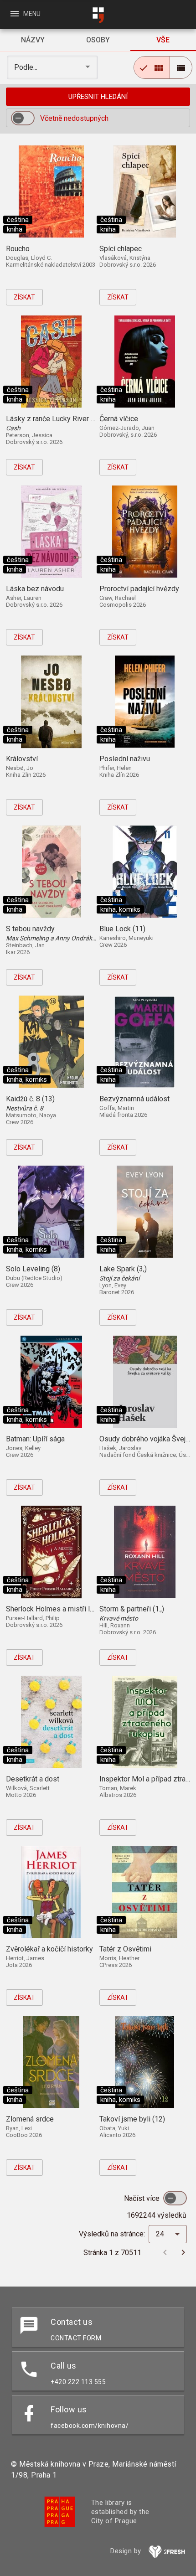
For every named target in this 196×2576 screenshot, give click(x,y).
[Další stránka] (183, 2252)
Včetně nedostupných (74, 118)
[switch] (23, 118)
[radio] (152, 67)
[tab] (33, 40)
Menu (25, 14)
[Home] (98, 15)
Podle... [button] (27, 67)
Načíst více (143, 2198)
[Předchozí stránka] (165, 2252)
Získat (24, 297)
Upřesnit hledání (98, 97)
